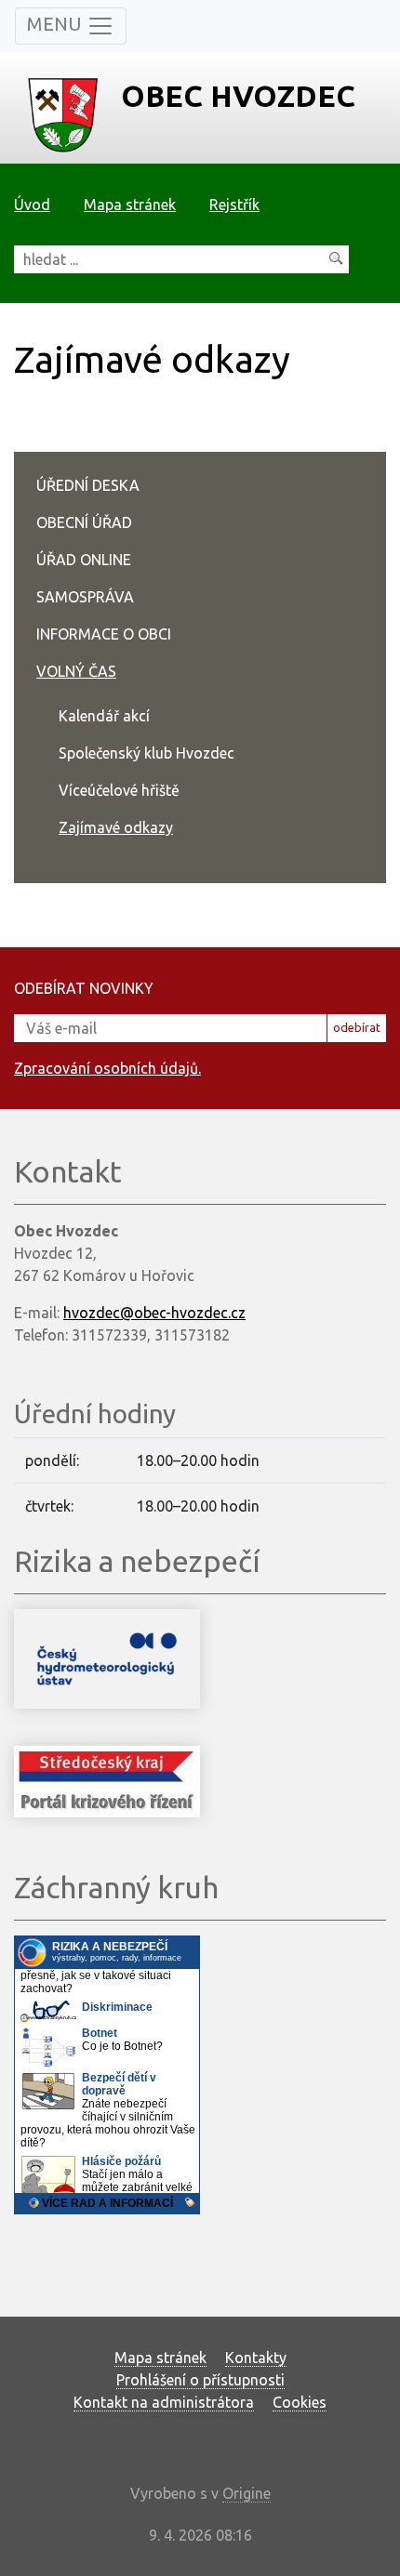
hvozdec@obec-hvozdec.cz (154, 1313)
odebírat (357, 1027)
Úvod (32, 205)
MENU (57, 24)
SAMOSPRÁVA (85, 597)
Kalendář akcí (104, 716)
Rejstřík (234, 205)
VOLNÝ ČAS (76, 671)
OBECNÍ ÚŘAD (84, 522)
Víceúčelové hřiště (119, 790)
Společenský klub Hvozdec (147, 753)
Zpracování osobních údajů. (107, 1068)
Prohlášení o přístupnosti (200, 2380)
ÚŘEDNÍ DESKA (88, 485)
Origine (247, 2493)
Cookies (300, 2402)
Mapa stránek (130, 205)
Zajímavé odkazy (116, 827)
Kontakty (256, 2358)
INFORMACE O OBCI (104, 634)
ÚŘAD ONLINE (84, 560)
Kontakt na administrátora (164, 2402)
